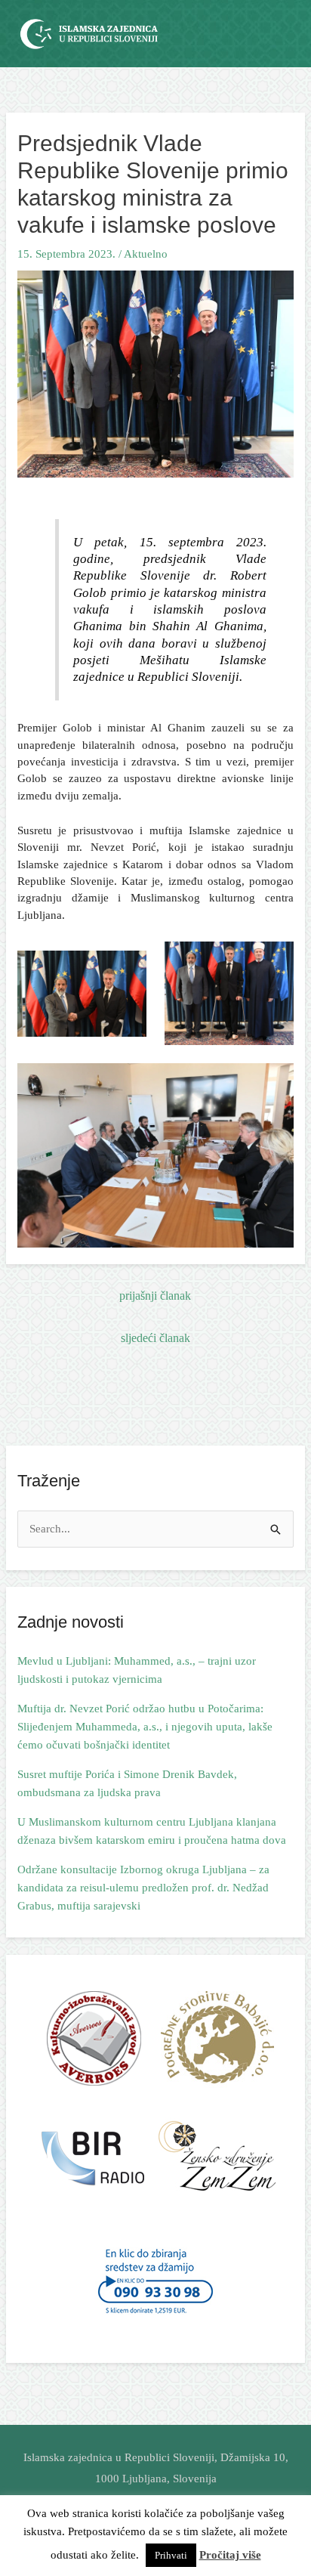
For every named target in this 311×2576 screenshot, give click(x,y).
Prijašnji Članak (155, 1296)
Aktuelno (146, 254)
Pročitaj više (230, 2555)
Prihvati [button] (171, 2555)
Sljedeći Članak (155, 1338)
